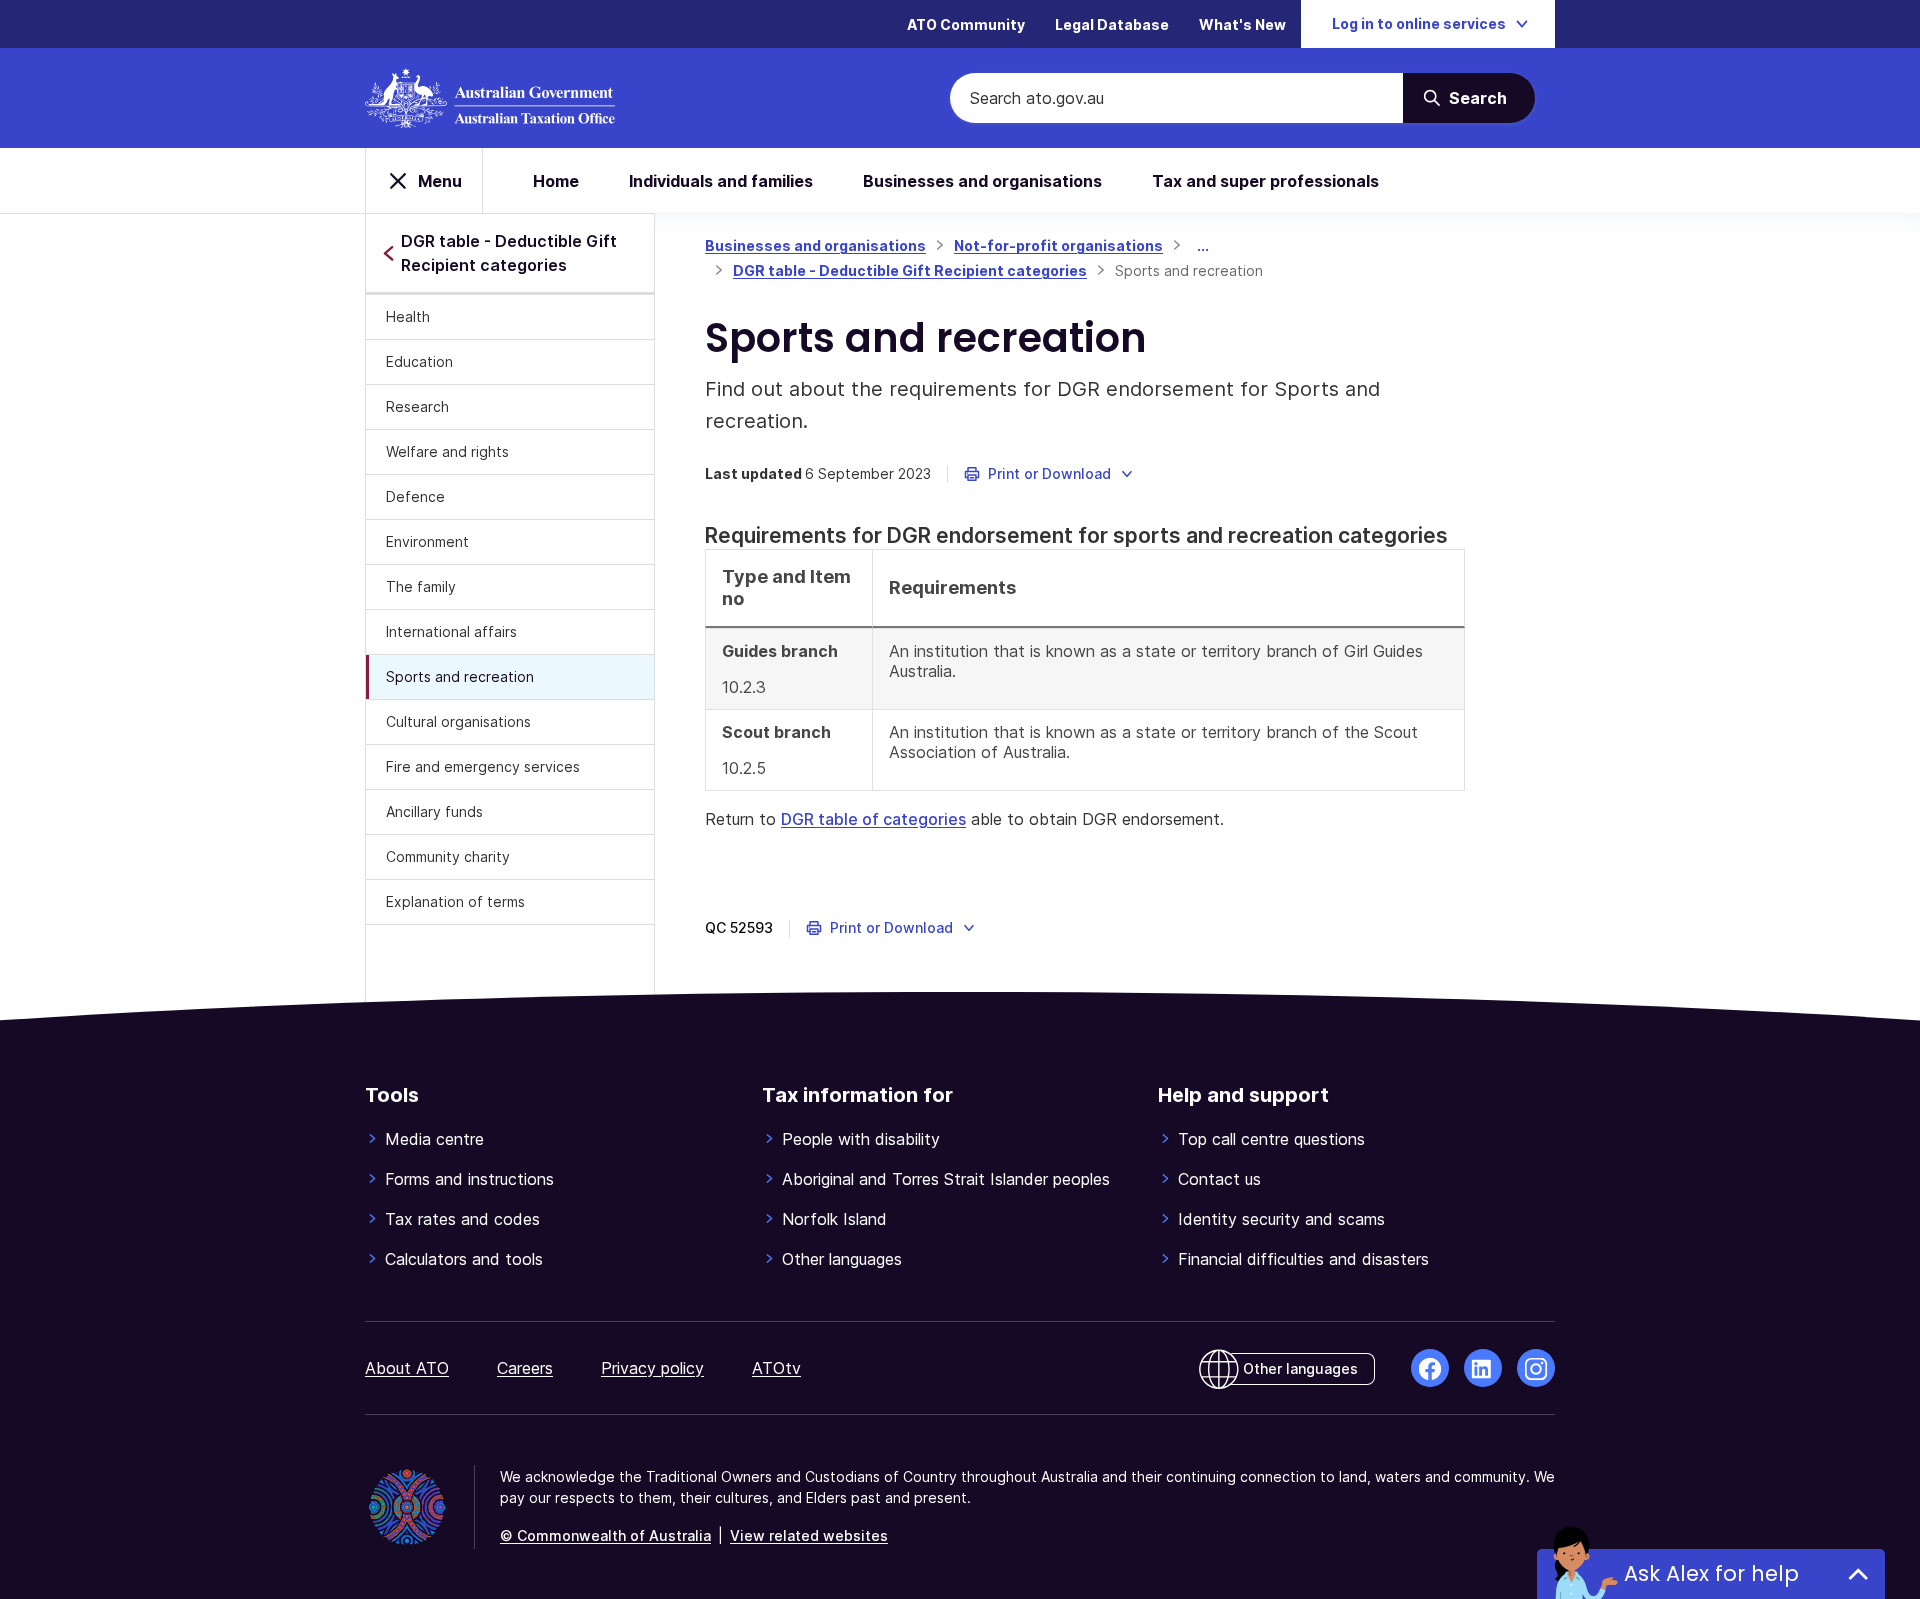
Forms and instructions (469, 1179)
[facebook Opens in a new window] (1430, 1368)
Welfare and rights (447, 451)
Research (417, 406)
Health (408, 316)
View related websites (809, 1535)
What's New (1242, 24)
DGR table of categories (873, 819)
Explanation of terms (455, 901)
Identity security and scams (1281, 1219)
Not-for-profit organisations (1058, 245)
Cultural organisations (458, 721)
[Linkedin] (1483, 1368)
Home (556, 181)
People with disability (861, 1139)
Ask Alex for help (1711, 1573)
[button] (1049, 474)
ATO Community (966, 24)
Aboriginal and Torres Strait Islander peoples (946, 1179)
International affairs (451, 631)
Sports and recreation (460, 676)
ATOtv (776, 1368)
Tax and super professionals (1265, 181)
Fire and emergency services (483, 766)
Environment (427, 541)
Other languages (842, 1259)
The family (421, 586)
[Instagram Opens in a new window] (1536, 1368)
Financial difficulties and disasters (1303, 1259)
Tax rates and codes (462, 1219)
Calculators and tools (464, 1259)
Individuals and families (721, 181)
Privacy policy (652, 1368)
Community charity (448, 856)
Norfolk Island (834, 1219)
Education (419, 361)
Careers (525, 1368)
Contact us (1219, 1179)
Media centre (434, 1139)
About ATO (407, 1368)
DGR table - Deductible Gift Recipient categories (910, 270)
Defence (415, 496)
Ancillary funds (434, 811)
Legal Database (1112, 24)
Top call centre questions (1271, 1139)
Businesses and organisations (982, 181)
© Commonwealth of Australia (605, 1535)
